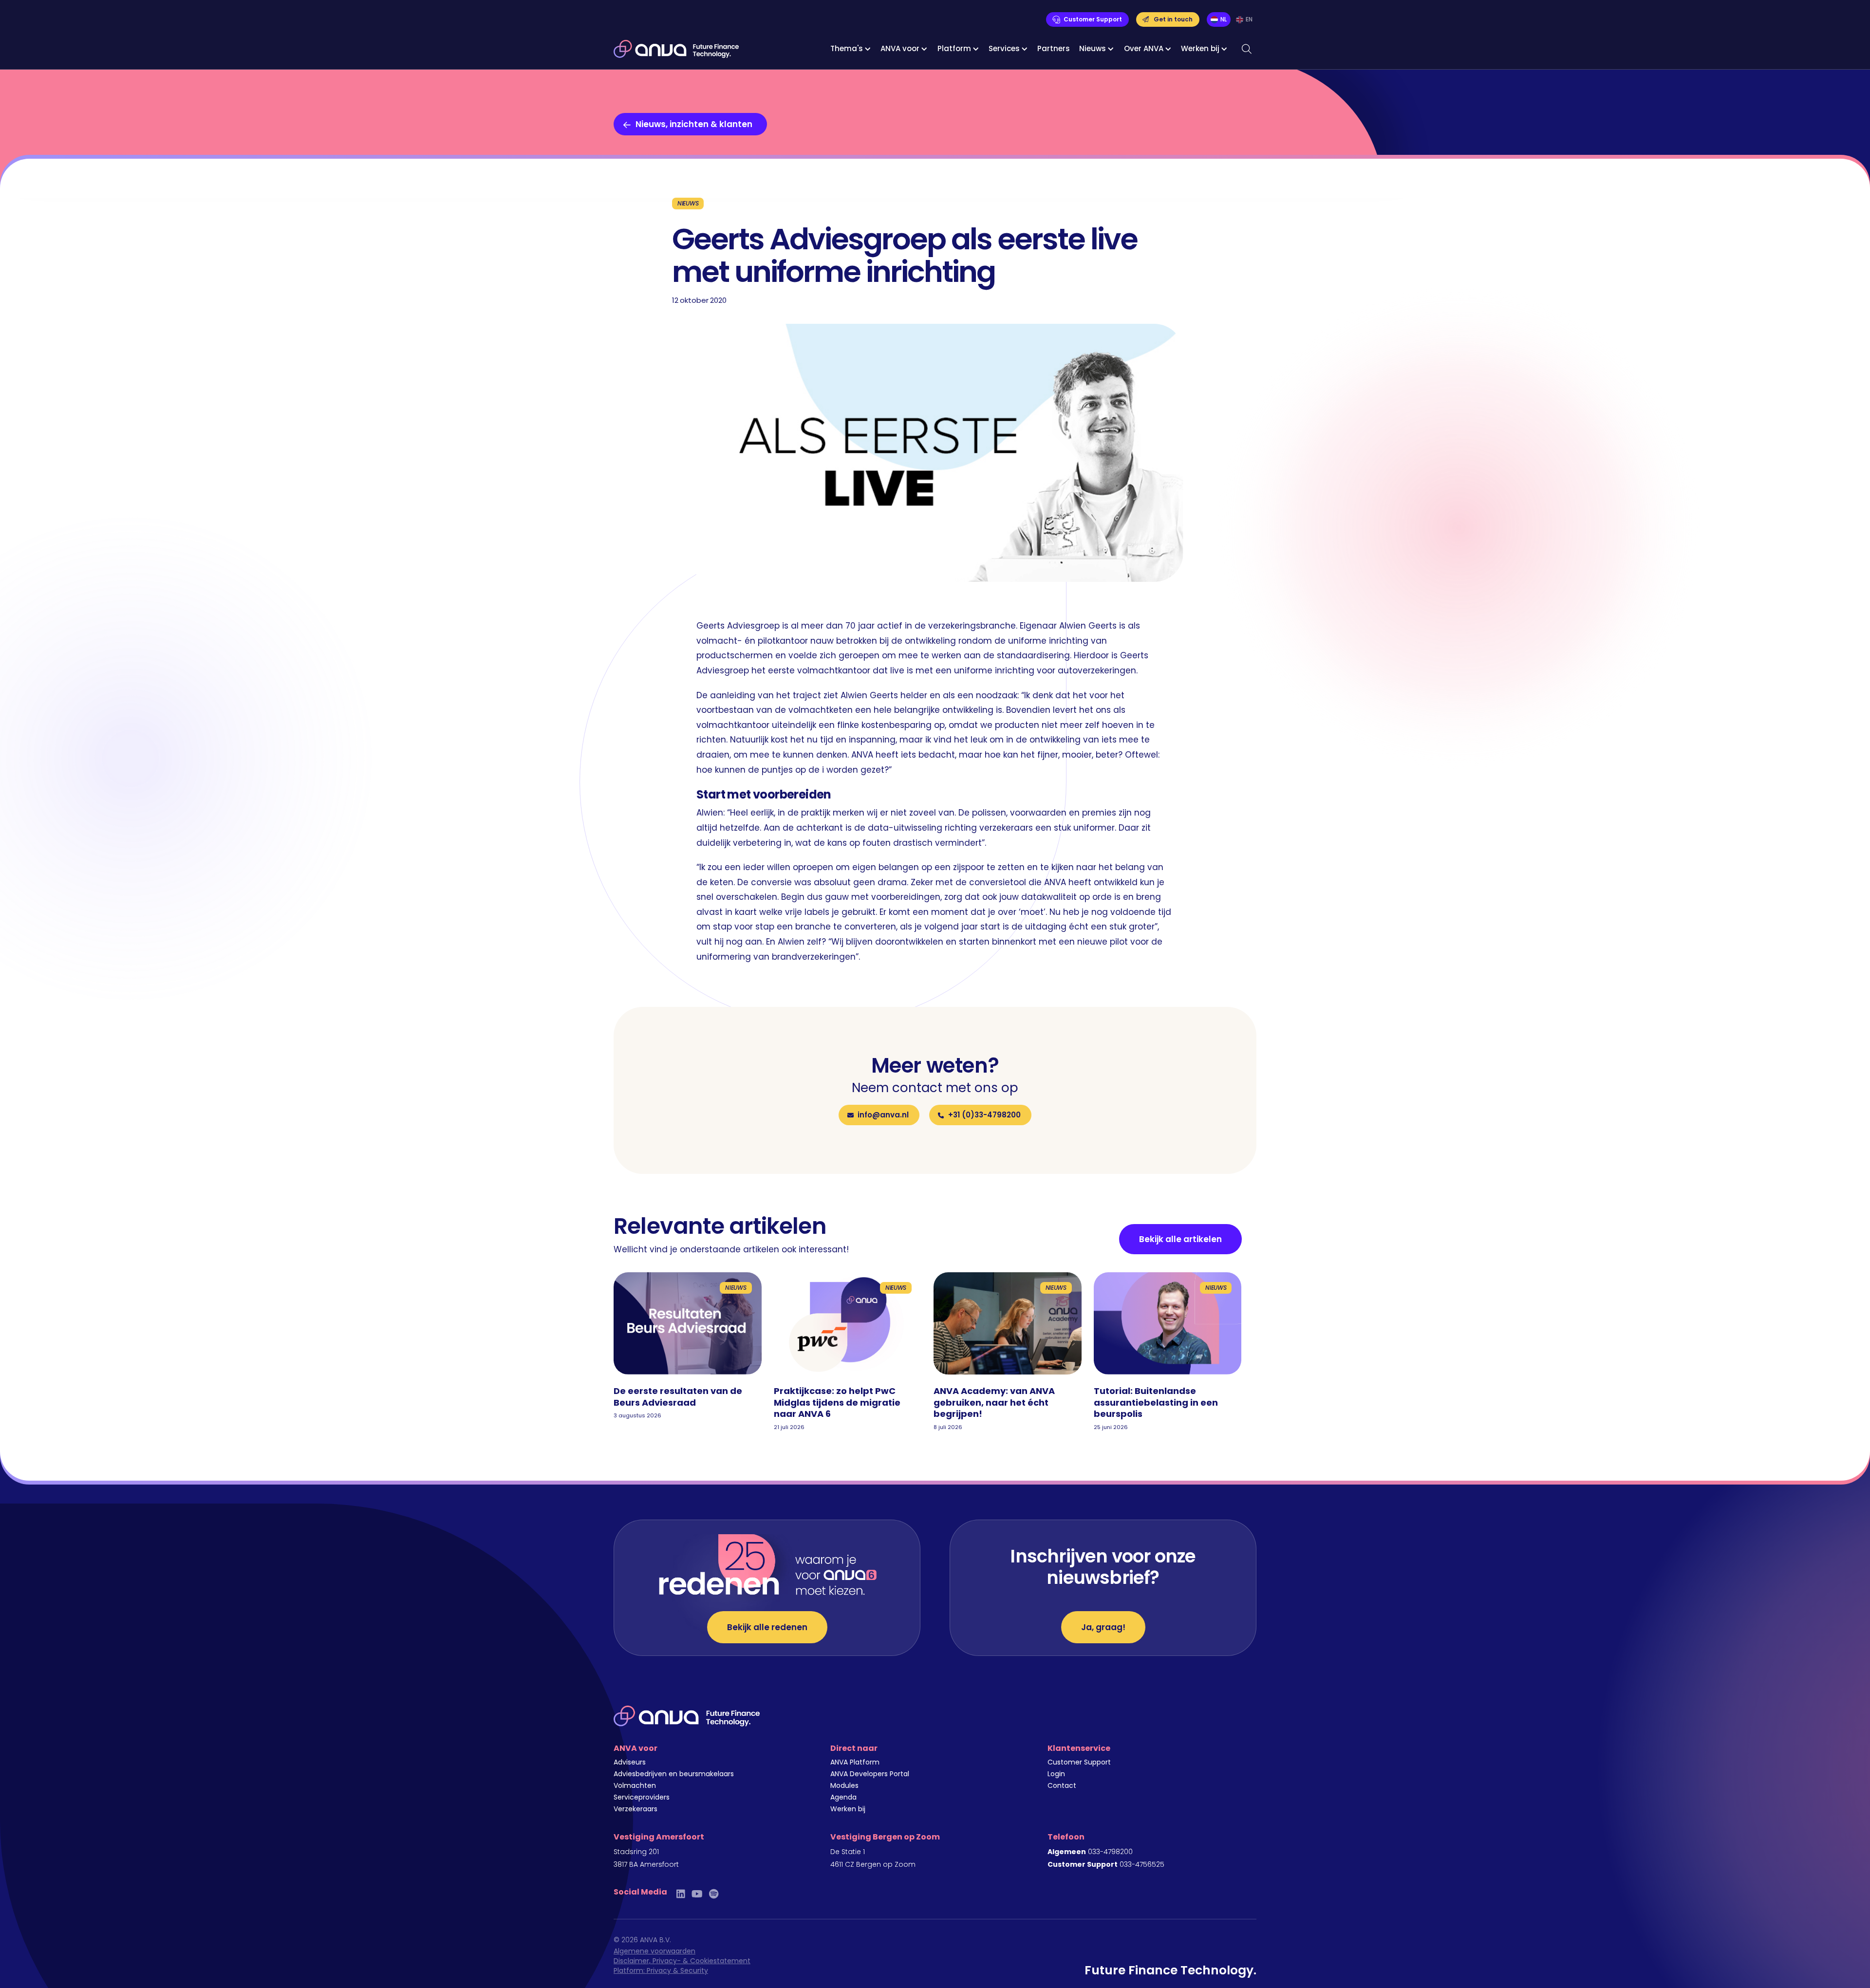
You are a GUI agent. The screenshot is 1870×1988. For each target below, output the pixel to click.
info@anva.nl (883, 1115)
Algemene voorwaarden (654, 1951)
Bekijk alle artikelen (1180, 1239)
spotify (714, 1894)
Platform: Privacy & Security (661, 1970)
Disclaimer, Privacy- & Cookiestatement (682, 1961)
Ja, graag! (1103, 1627)
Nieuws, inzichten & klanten (694, 124)
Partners (1054, 48)
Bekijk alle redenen (767, 1627)
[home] (676, 49)
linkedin (681, 1894)
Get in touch (1173, 19)
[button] (851, 49)
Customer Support (1093, 19)
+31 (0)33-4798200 (984, 1115)
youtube (697, 1894)
